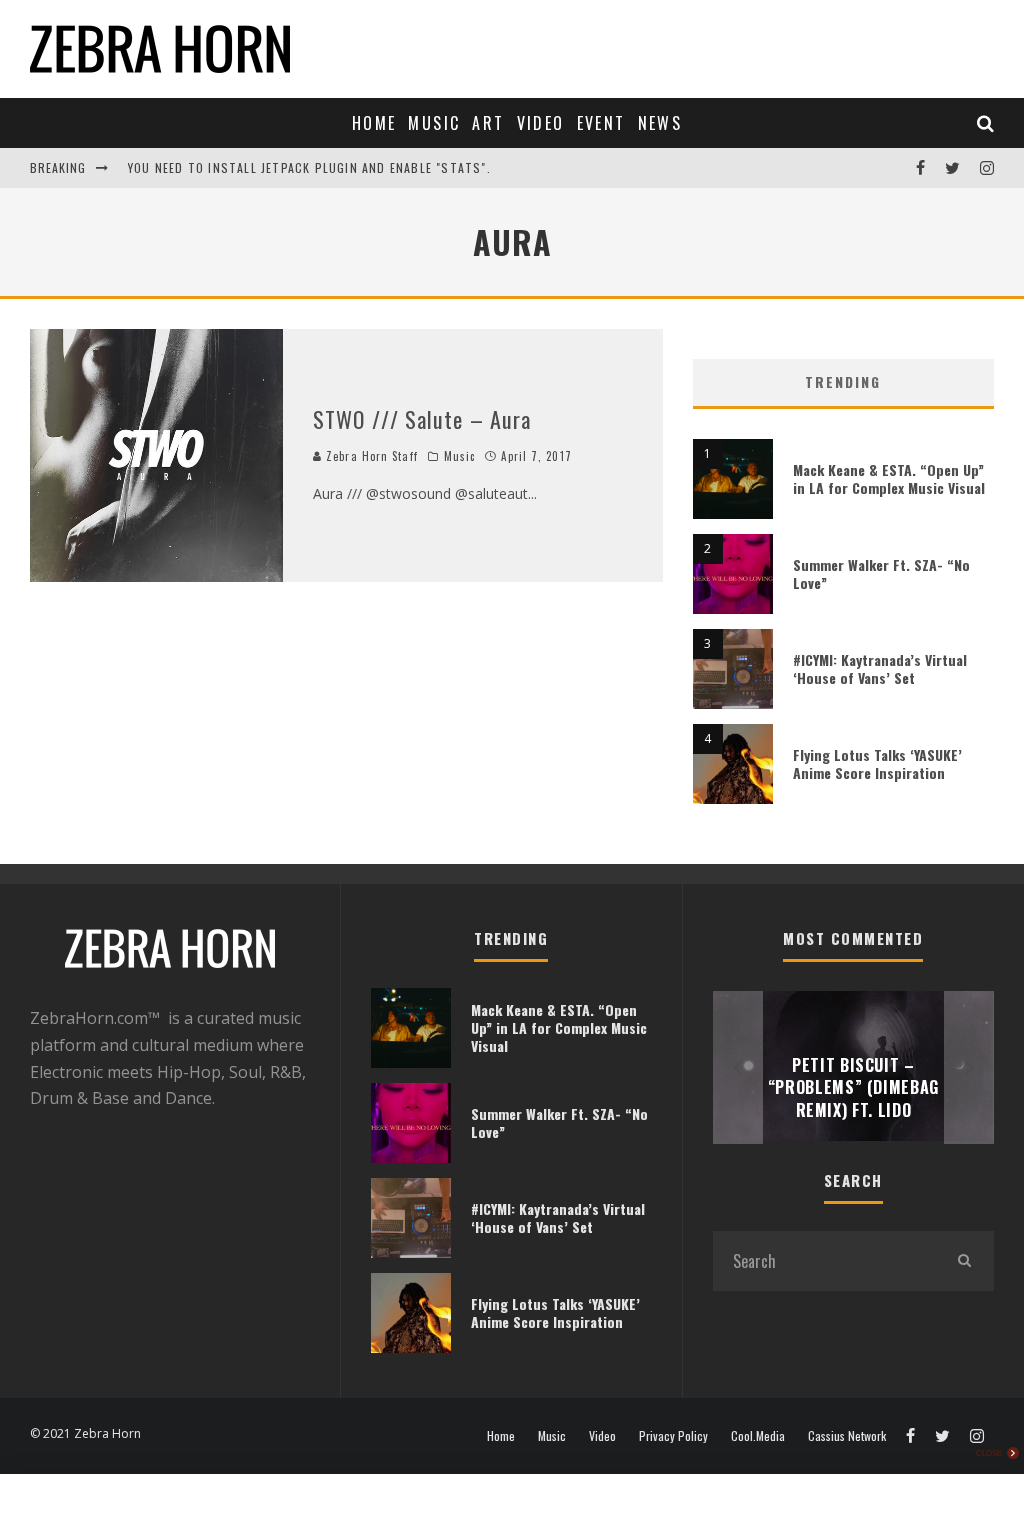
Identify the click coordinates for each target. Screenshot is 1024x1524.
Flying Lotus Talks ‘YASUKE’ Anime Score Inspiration (877, 763)
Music (434, 123)
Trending (843, 381)
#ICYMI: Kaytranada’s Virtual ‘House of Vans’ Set (880, 668)
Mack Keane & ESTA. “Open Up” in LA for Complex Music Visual (889, 478)
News (660, 123)
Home (374, 123)
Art (488, 123)
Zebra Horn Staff (370, 456)
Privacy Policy (673, 1436)
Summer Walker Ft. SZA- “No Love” (881, 573)
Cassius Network (847, 1436)
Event (601, 123)
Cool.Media (758, 1436)
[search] (964, 1261)
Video (541, 123)
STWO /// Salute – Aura (422, 419)
